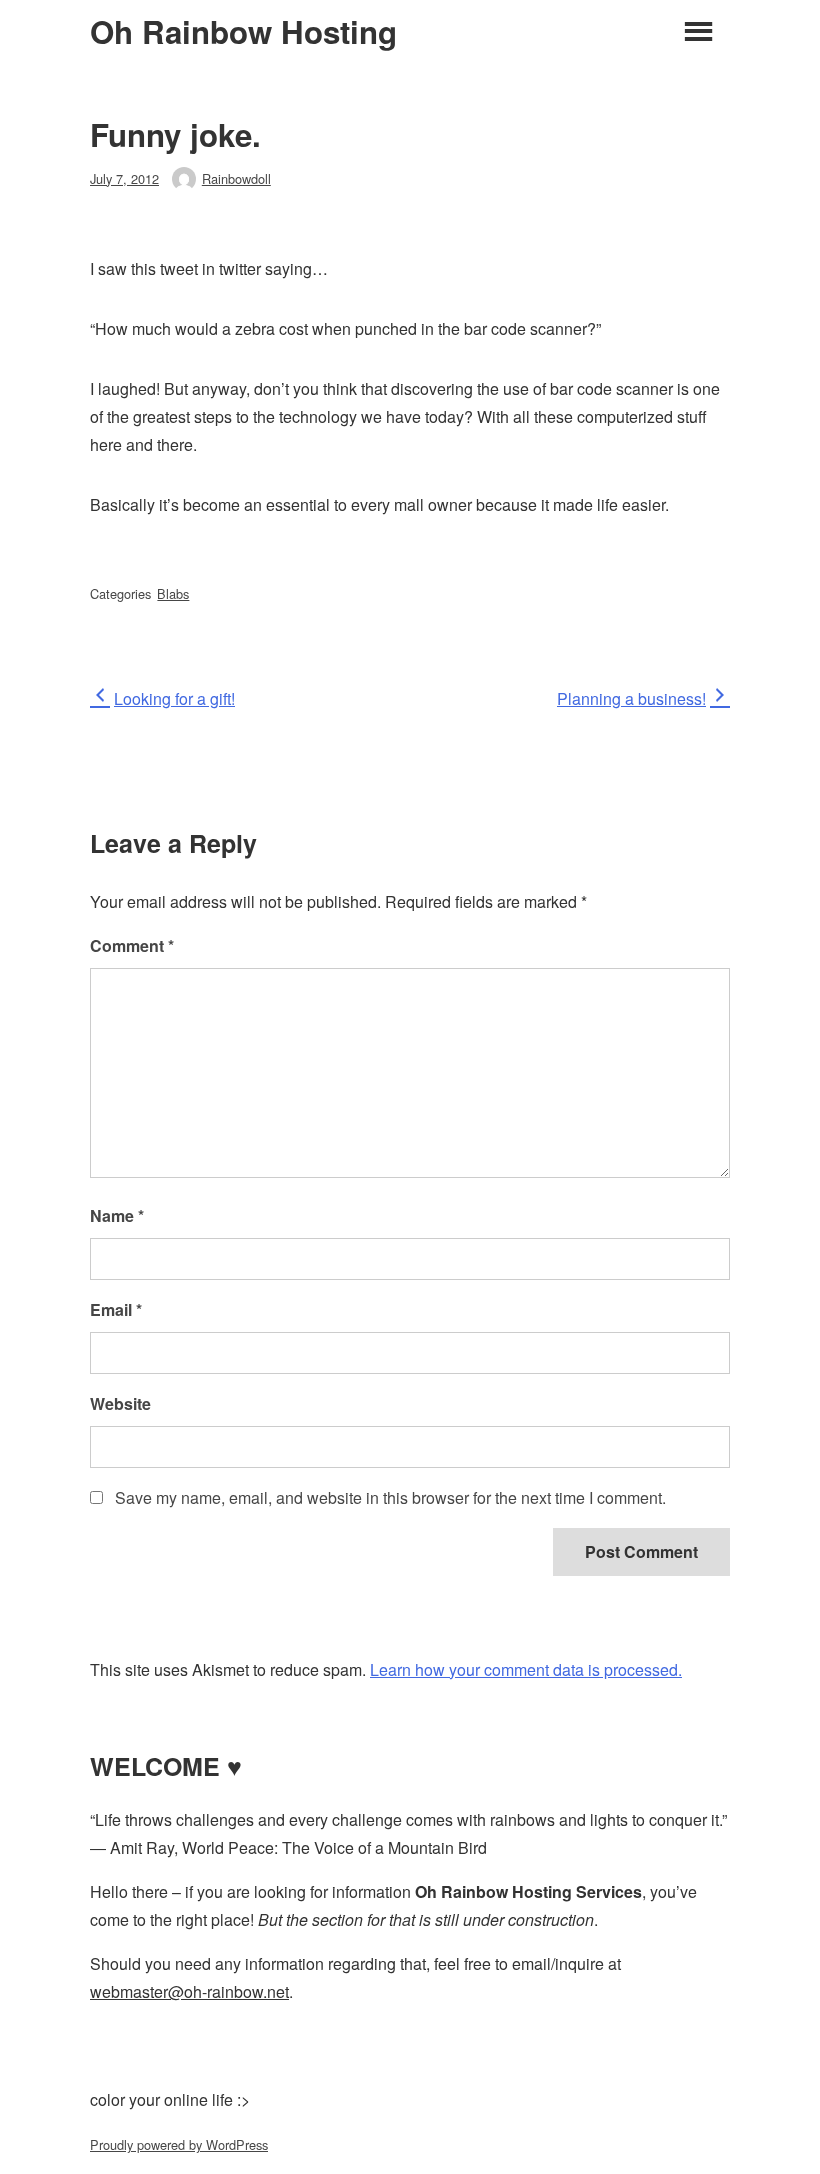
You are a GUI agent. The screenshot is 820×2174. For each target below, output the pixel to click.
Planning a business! (631, 698)
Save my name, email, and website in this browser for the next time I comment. (390, 1497)
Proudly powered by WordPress (179, 2144)
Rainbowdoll (236, 178)
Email (116, 1309)
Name (117, 1215)
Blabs (173, 593)
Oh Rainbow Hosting (243, 32)
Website (120, 1403)
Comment (132, 945)
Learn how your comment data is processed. (526, 1669)
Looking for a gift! (174, 698)
